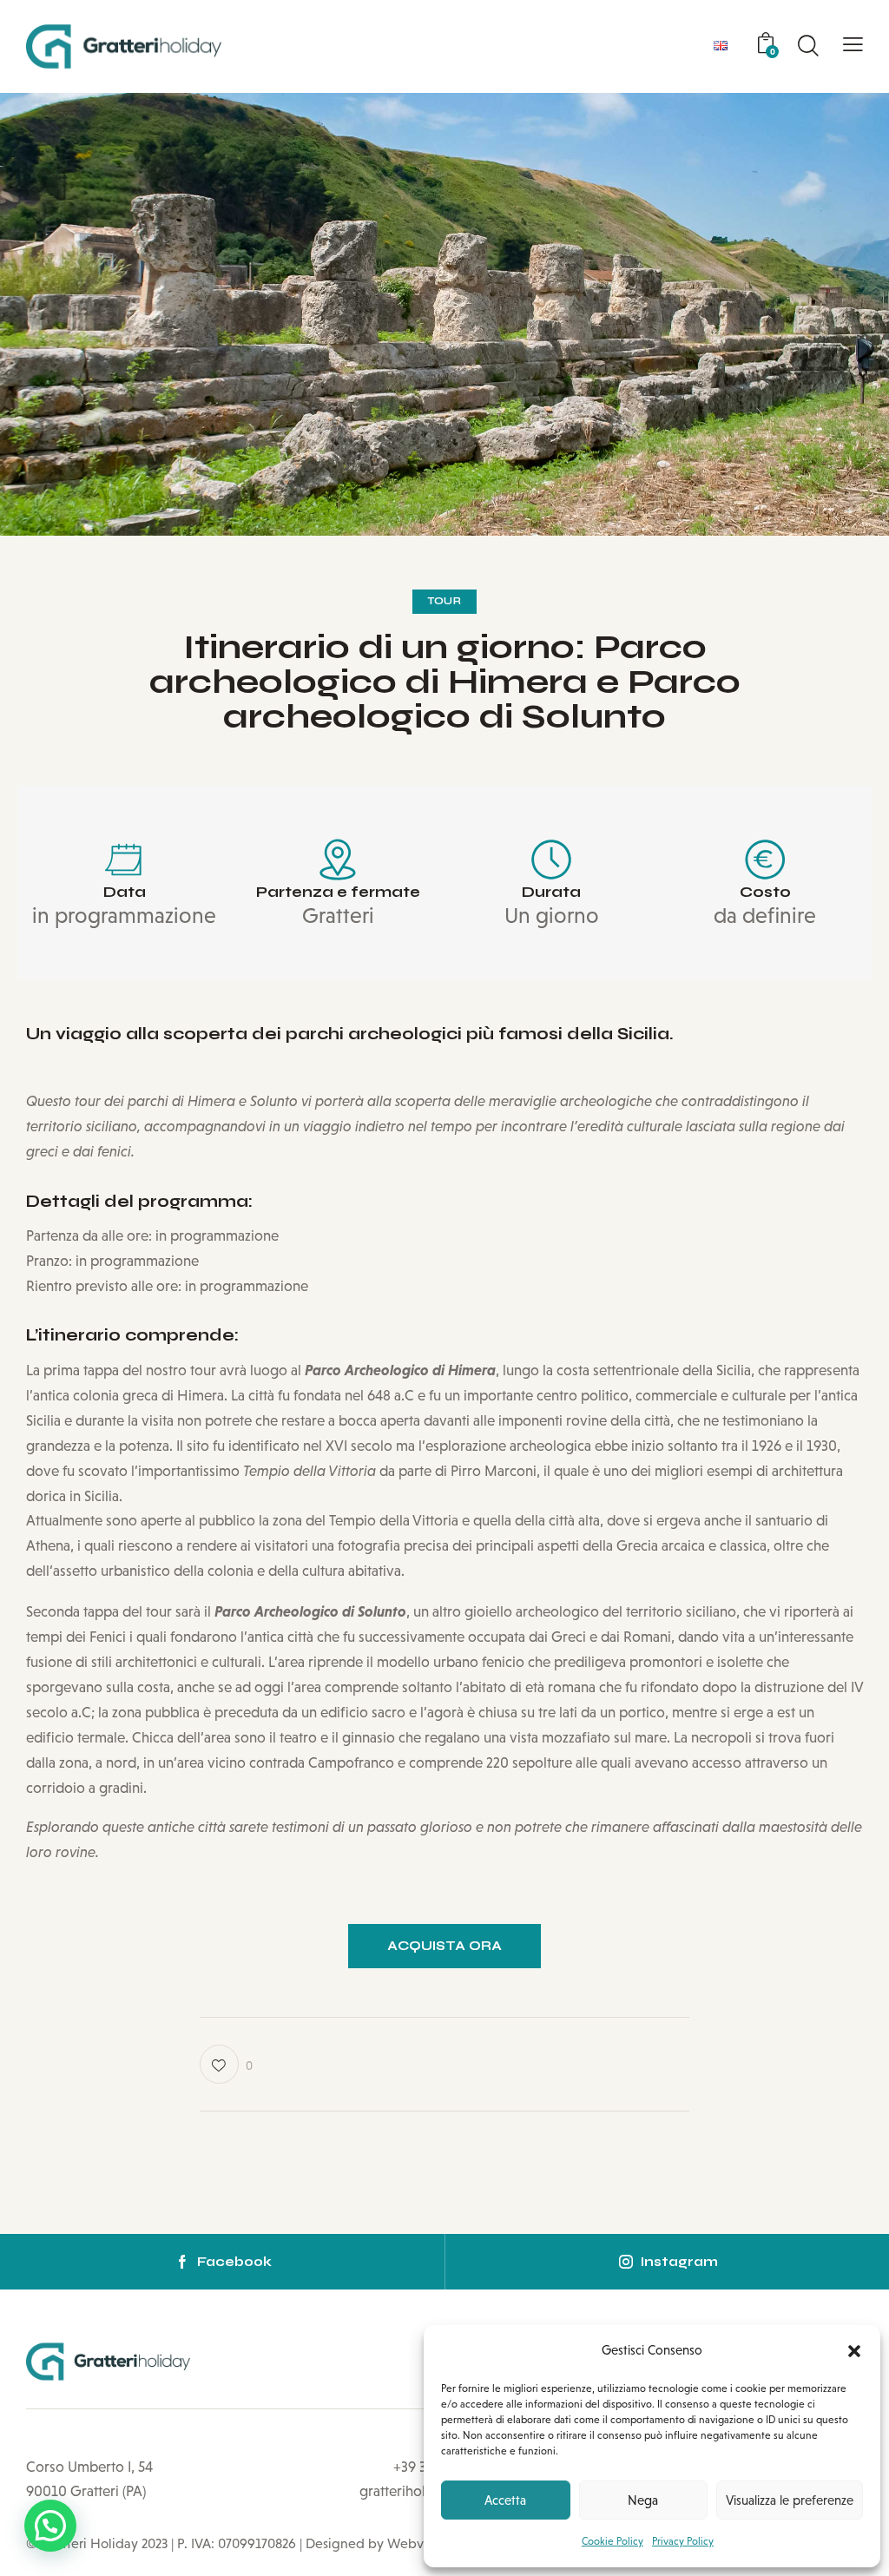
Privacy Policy (683, 2541)
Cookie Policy (612, 2541)
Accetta (505, 2500)
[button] (854, 2351)
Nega (643, 2500)
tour (444, 601)
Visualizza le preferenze (790, 2500)
